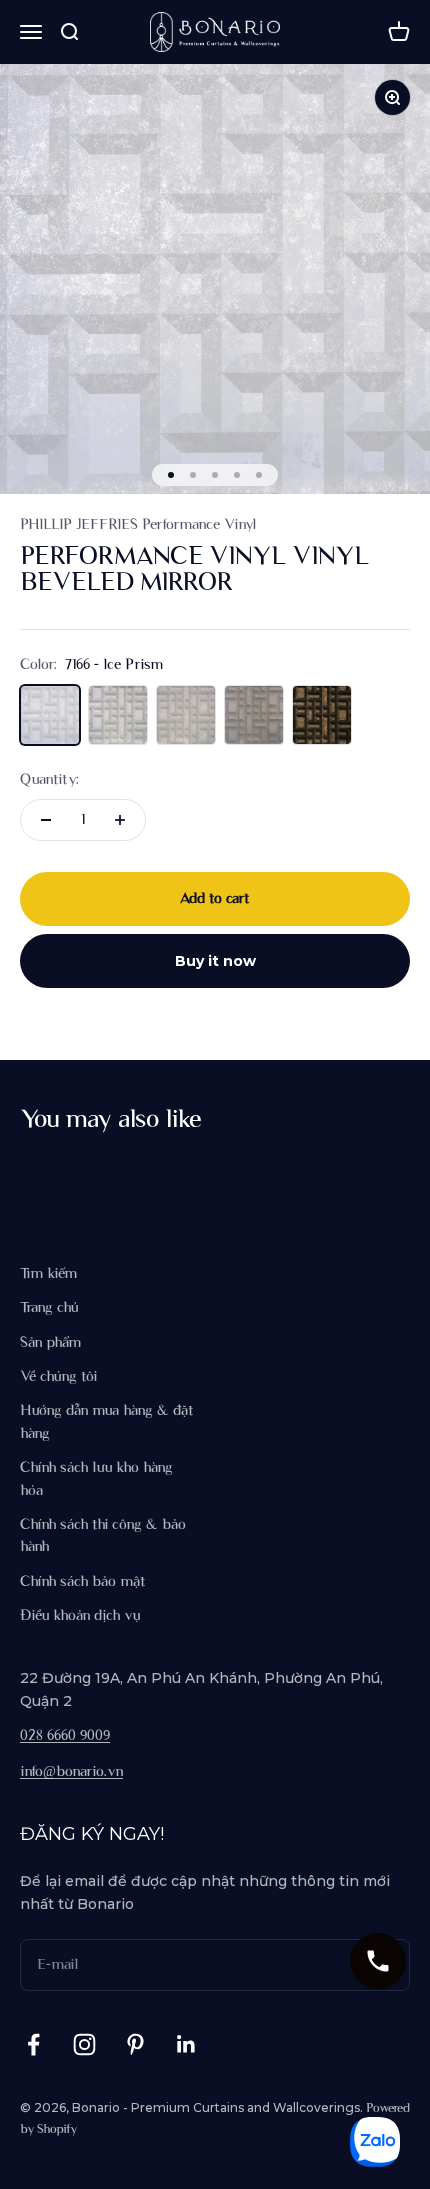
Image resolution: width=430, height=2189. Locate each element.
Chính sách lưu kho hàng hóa (96, 1479)
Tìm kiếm (48, 1274)
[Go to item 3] (215, 475)
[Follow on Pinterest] (135, 2044)
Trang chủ (49, 1308)
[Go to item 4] (237, 475)
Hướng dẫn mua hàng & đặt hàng (107, 1422)
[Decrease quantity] (46, 820)
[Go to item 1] (171, 475)
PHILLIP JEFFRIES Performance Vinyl (138, 525)
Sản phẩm (50, 1343)
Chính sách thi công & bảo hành (103, 1536)
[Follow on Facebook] (33, 2044)
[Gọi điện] (378, 1961)
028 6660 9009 (65, 1736)
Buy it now (215, 961)
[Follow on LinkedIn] (186, 2044)
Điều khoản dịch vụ (80, 1616)
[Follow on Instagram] (84, 2044)
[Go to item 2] (193, 475)
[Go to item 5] (259, 475)
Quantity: (49, 780)
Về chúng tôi (58, 1377)
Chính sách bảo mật (83, 1582)
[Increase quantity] (120, 820)
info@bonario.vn (71, 1772)
